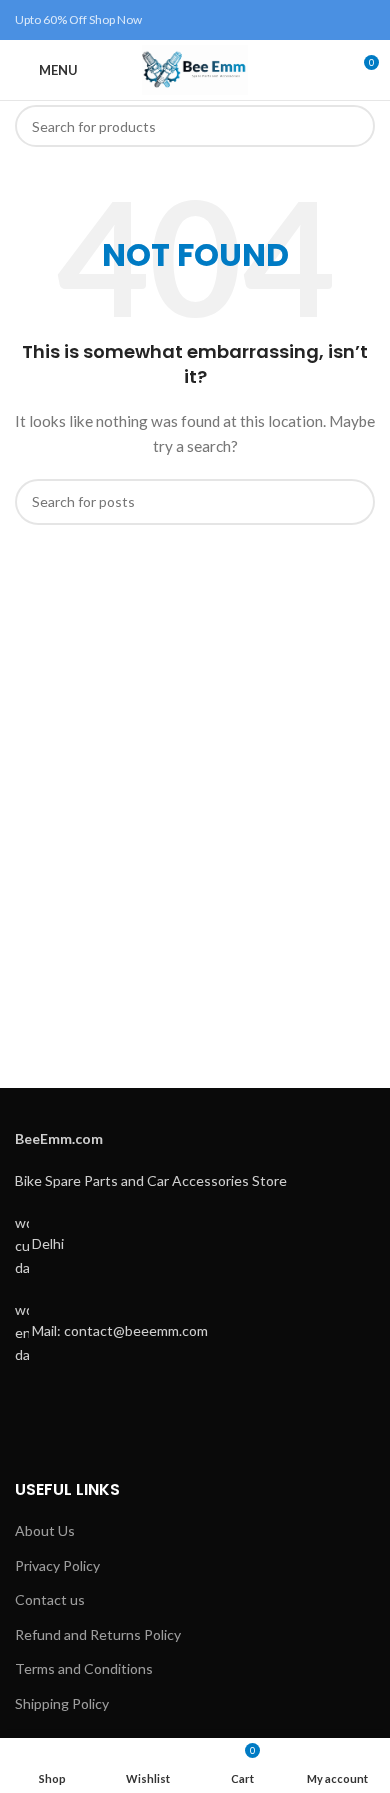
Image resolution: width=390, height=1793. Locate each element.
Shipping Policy (62, 1703)
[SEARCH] (354, 126)
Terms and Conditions (84, 1668)
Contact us (50, 1599)
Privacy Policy (57, 1565)
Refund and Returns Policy (98, 1634)
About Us (45, 1530)
